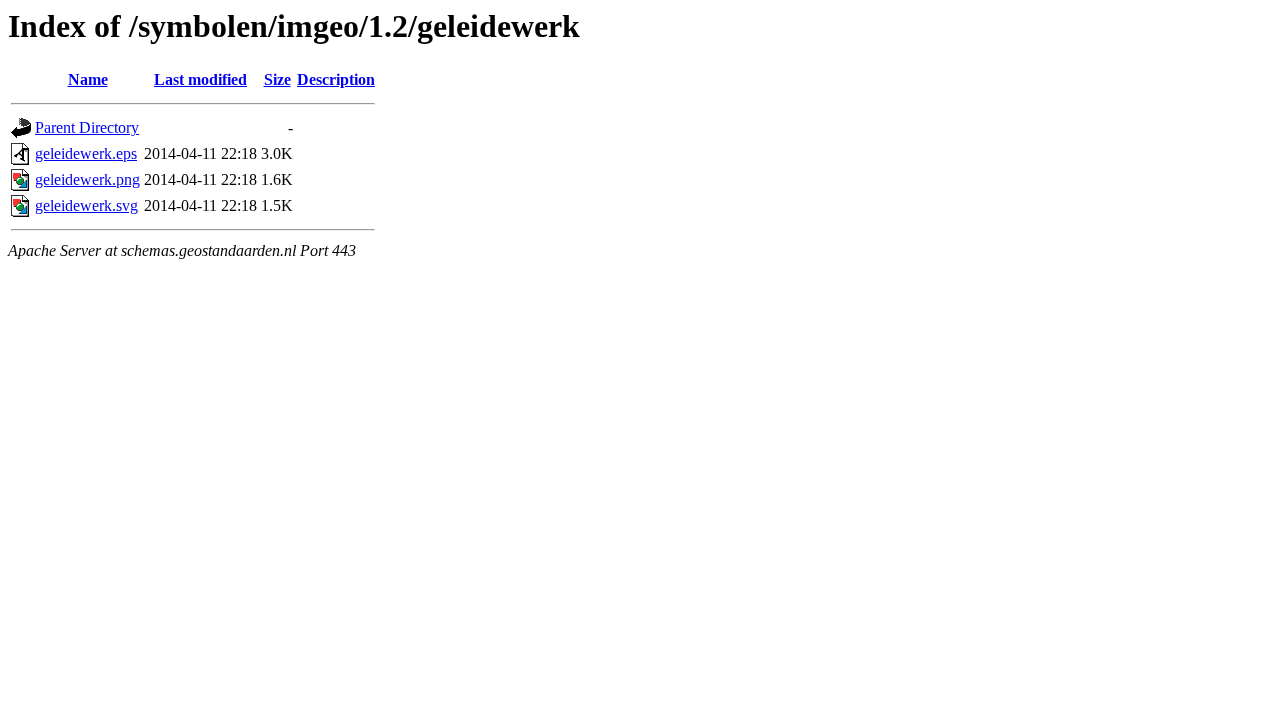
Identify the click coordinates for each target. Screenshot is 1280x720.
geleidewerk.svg (86, 205)
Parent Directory (87, 127)
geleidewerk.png (87, 179)
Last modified (200, 79)
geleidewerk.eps (86, 153)
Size (277, 79)
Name (88, 79)
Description (336, 79)
